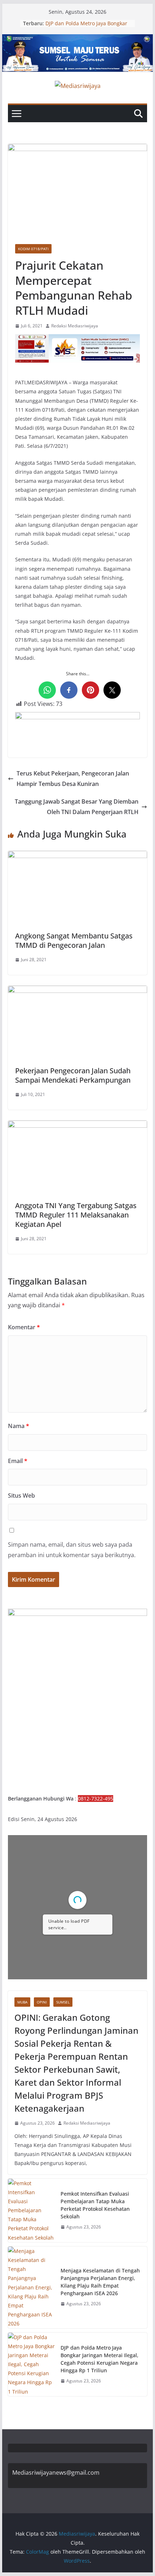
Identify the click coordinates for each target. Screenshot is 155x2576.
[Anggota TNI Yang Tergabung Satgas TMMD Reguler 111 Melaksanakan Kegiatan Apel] (77, 1126)
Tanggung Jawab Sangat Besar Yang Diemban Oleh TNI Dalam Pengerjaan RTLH (77, 807)
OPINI (42, 2002)
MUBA (22, 2002)
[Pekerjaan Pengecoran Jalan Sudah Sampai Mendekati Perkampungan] (77, 991)
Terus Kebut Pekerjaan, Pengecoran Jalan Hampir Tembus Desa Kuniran (73, 779)
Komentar (24, 1327)
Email (18, 1461)
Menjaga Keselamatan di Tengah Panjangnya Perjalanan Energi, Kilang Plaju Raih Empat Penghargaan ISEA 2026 (100, 2282)
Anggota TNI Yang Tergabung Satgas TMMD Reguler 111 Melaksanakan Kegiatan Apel (76, 1215)
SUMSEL (63, 2002)
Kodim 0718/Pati (33, 249)
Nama (19, 1426)
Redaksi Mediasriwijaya (75, 326)
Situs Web (21, 1495)
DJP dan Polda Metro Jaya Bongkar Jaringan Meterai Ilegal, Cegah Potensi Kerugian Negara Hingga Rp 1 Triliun (99, 2359)
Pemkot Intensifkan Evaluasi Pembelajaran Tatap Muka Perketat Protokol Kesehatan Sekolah (95, 2205)
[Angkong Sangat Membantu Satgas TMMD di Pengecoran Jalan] (77, 856)
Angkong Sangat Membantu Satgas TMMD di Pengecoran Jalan (74, 940)
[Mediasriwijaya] (77, 39)
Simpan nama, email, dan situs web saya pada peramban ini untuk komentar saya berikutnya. (72, 1550)
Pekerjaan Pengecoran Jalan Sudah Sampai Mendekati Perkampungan (73, 1075)
